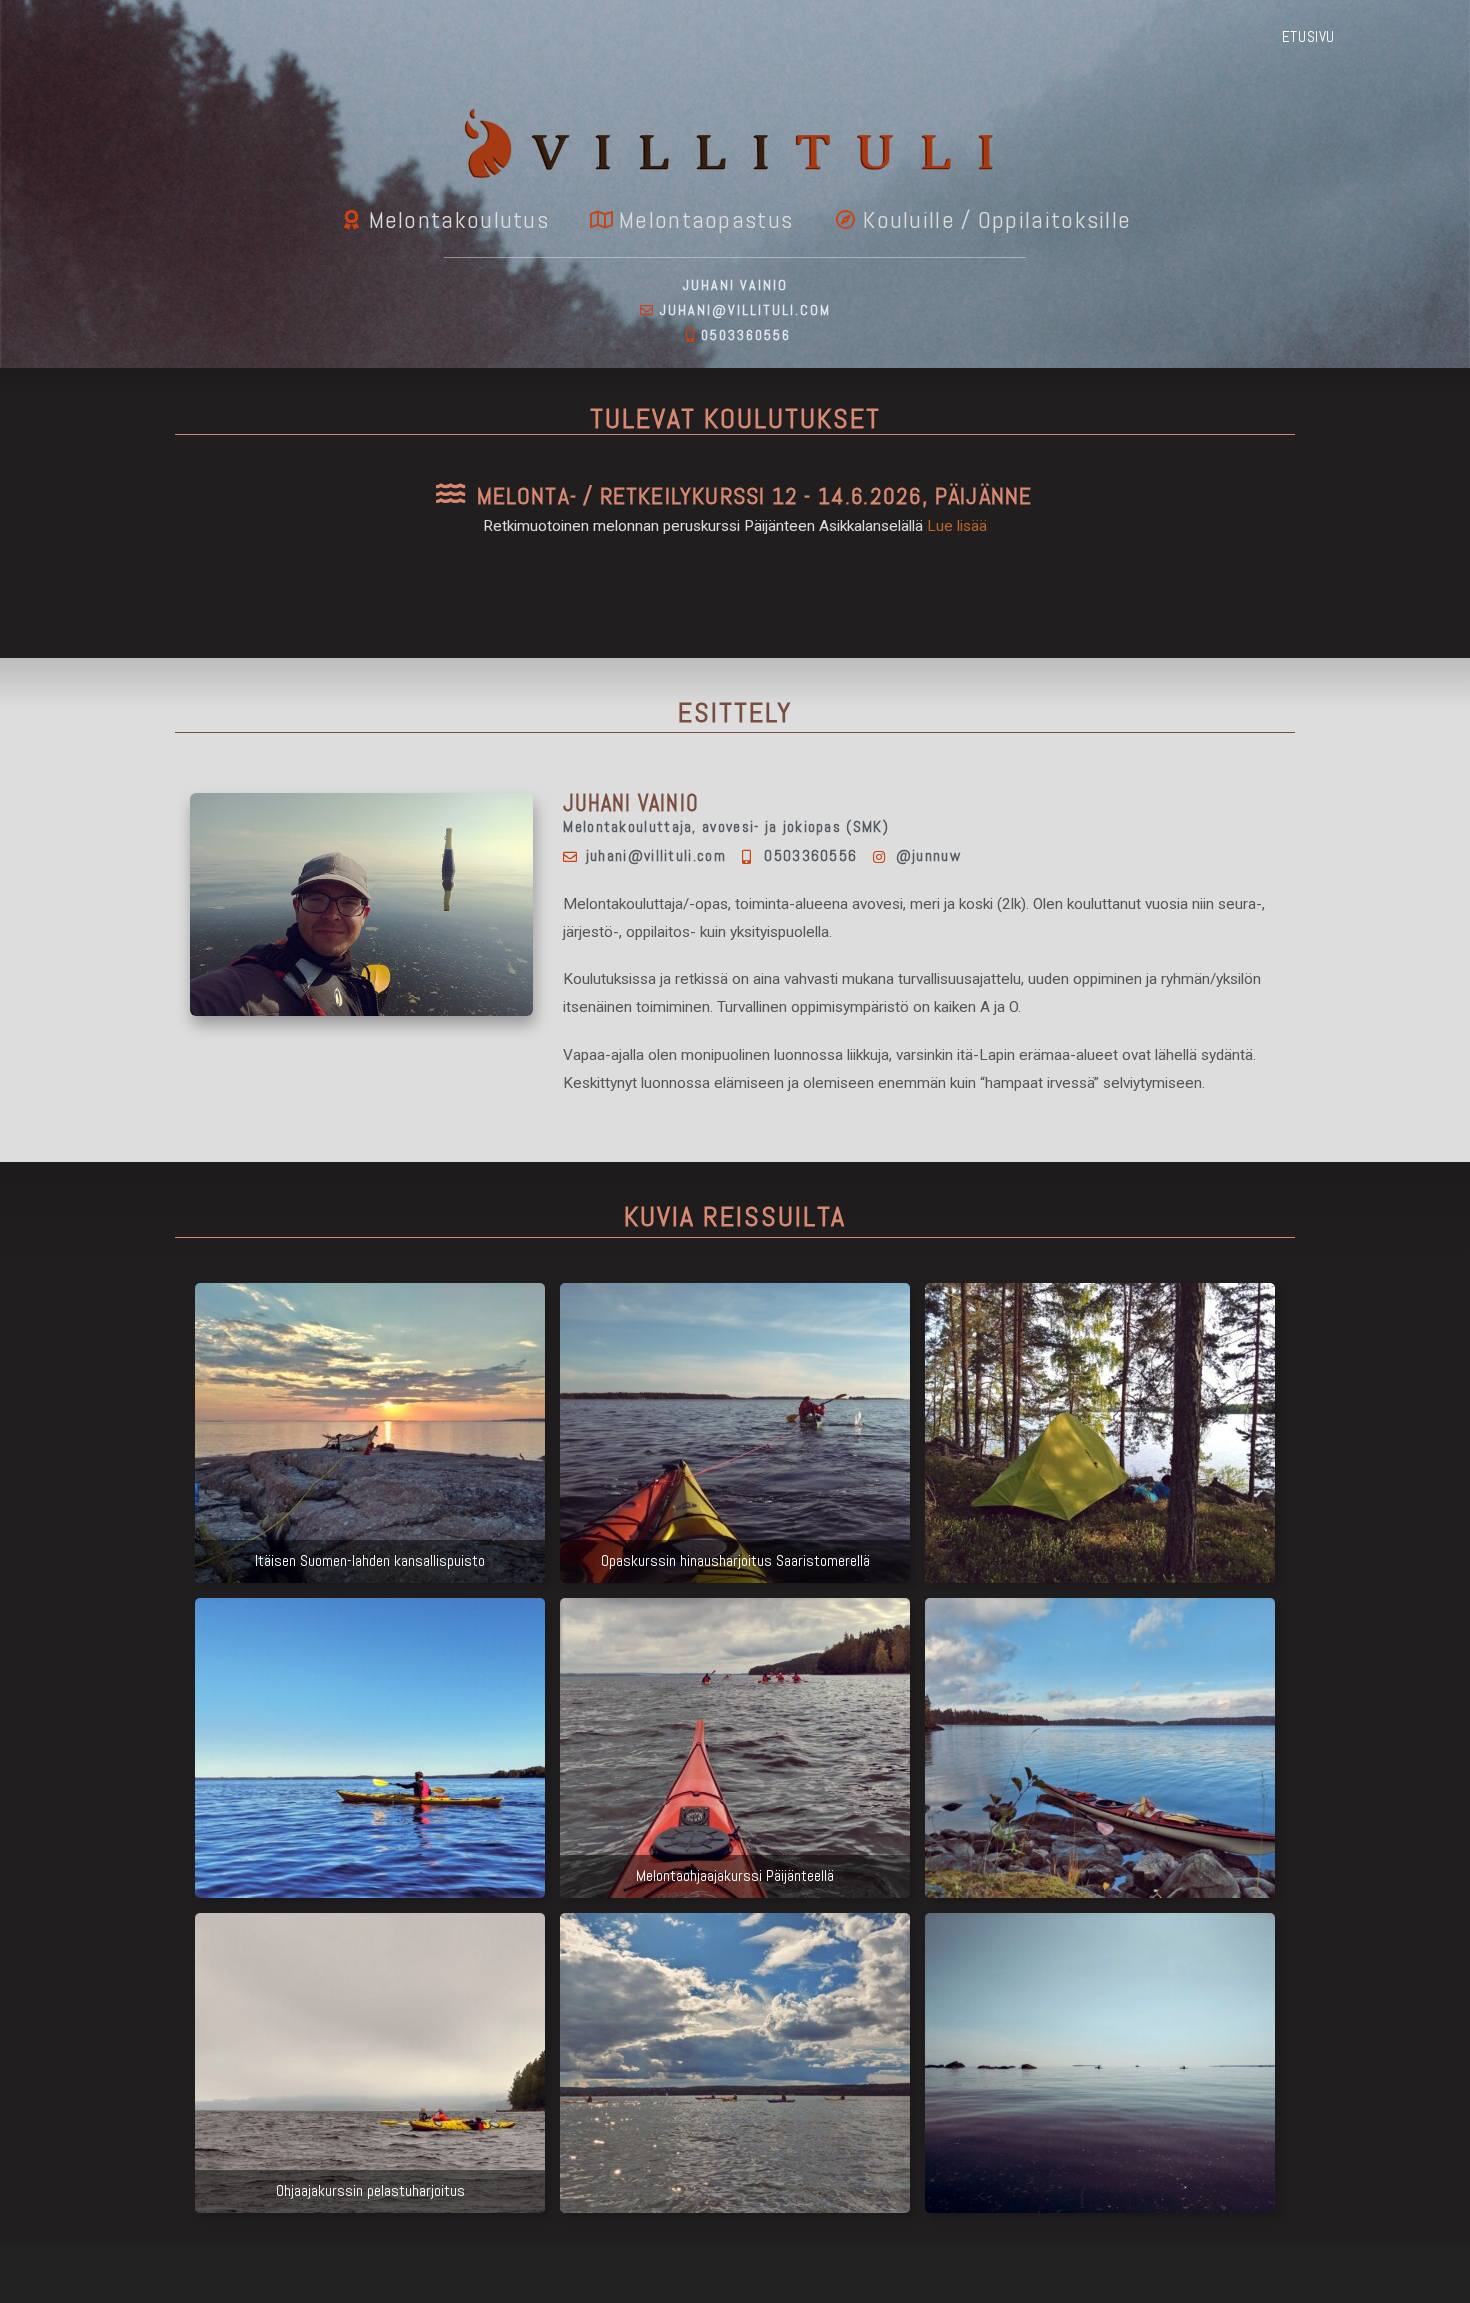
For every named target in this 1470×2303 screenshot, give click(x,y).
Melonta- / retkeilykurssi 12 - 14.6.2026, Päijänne (755, 496)
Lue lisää (957, 526)
